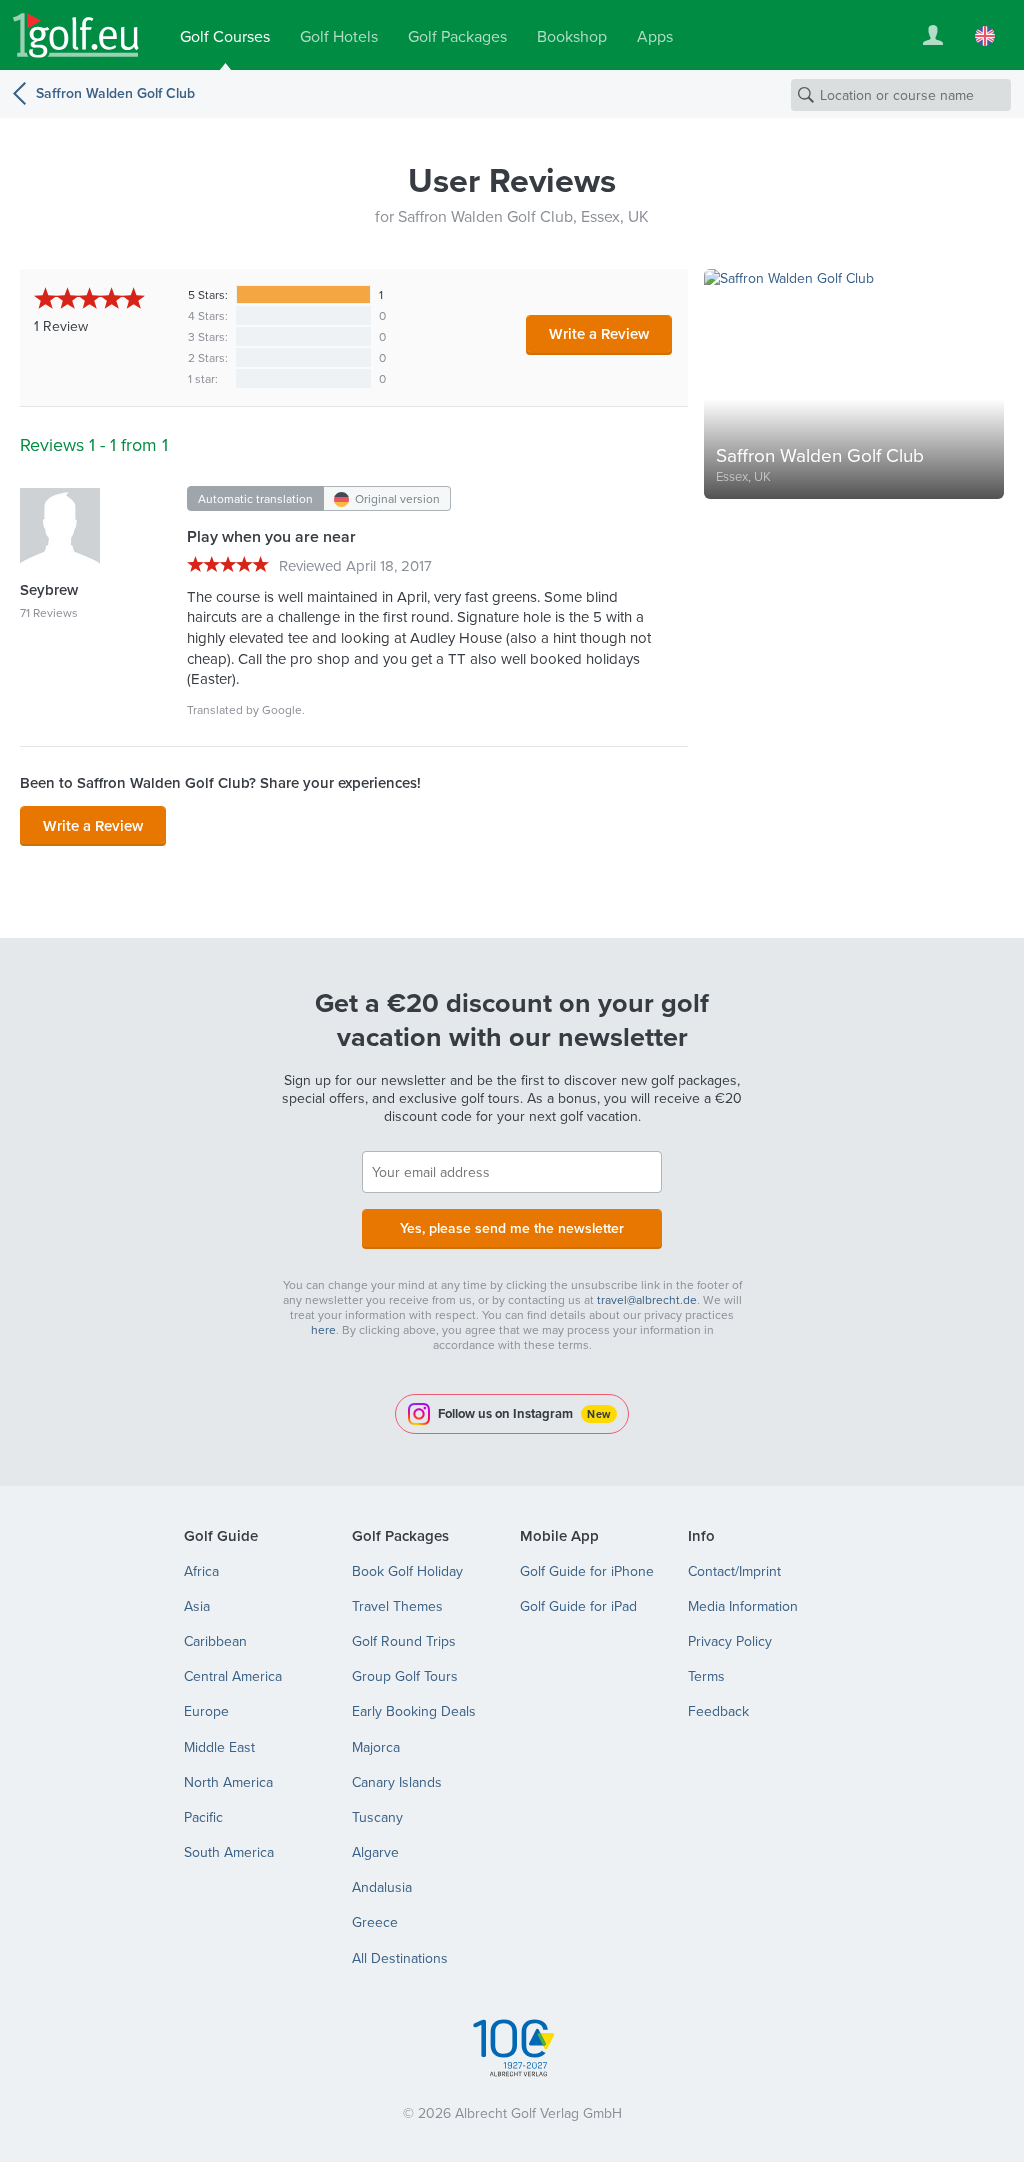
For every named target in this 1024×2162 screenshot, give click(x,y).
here (323, 1329)
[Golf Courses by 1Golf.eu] (76, 35)
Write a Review (599, 333)
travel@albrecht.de (647, 1299)
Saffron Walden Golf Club (115, 93)
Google (282, 709)
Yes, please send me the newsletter (512, 1228)
